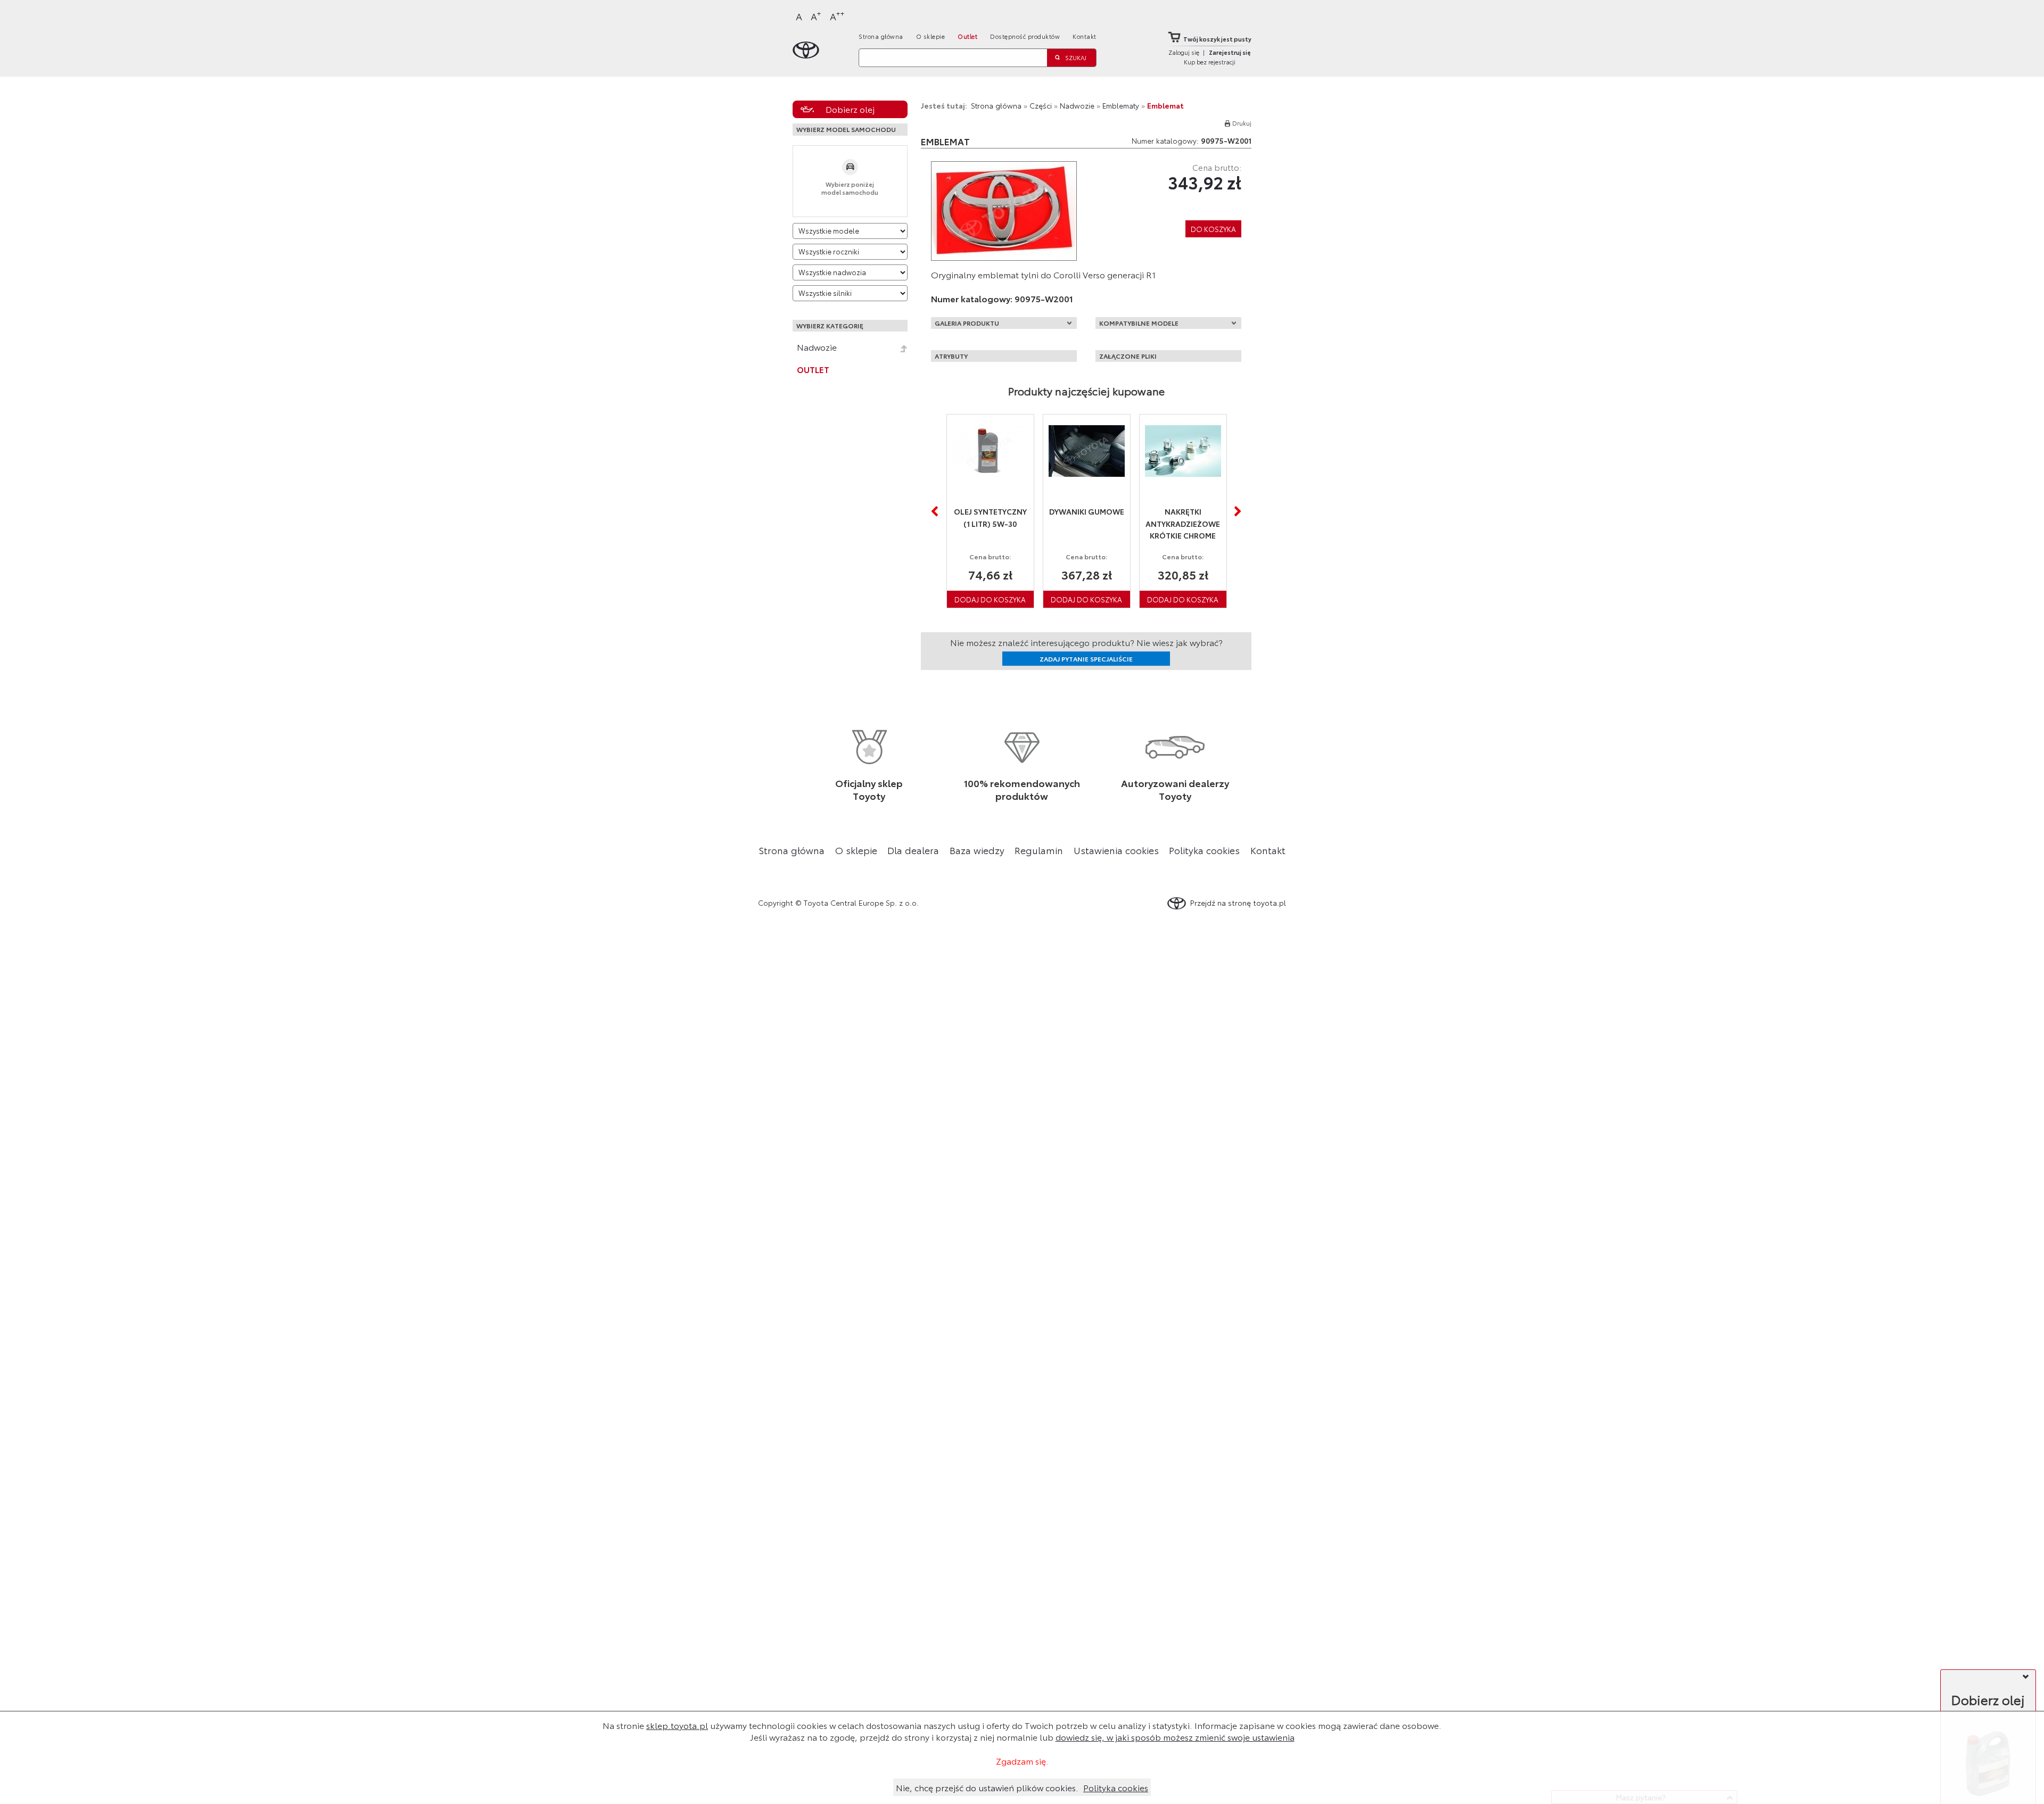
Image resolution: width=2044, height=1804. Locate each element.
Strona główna (881, 36)
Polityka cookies (1204, 850)
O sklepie (931, 36)
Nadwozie (817, 347)
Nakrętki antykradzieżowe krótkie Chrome (1086, 523)
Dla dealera (913, 850)
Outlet (967, 36)
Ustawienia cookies (1116, 850)
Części (1041, 105)
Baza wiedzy (977, 850)
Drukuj (1242, 123)
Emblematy (1121, 105)
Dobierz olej (850, 109)
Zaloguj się (1184, 52)
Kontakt (1085, 36)
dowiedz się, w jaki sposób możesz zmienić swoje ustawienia (1175, 1737)
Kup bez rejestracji (1210, 62)
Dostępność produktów (1025, 36)
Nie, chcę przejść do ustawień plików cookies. (987, 1787)
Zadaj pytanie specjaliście (1086, 659)
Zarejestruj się (1230, 52)
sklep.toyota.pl (677, 1725)
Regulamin (1039, 850)
